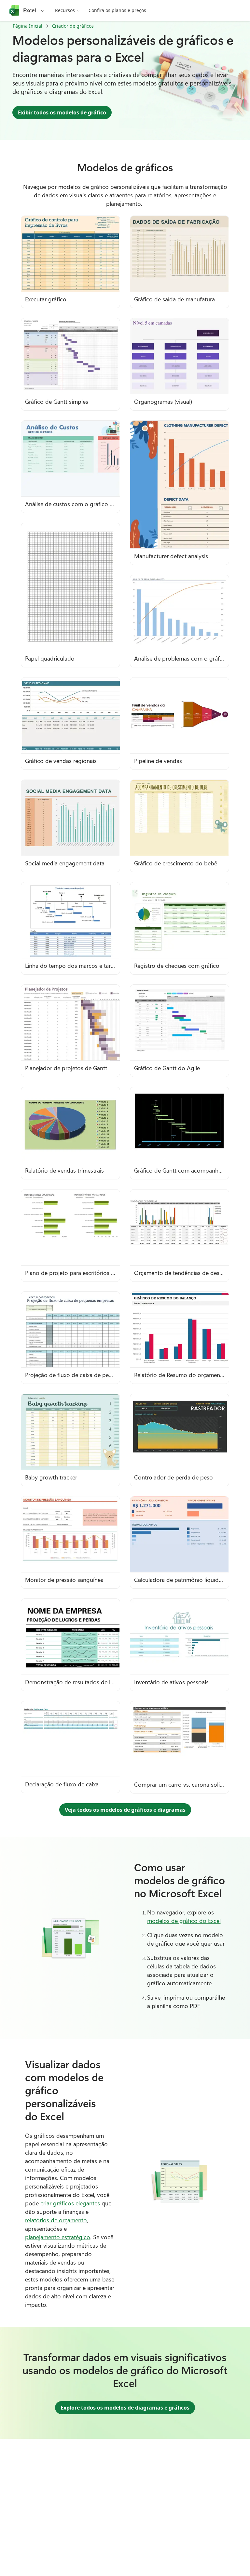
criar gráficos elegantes (70, 2203)
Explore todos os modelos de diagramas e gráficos (125, 2408)
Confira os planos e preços (117, 10)
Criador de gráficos (73, 26)
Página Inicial (28, 26)
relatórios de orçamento (56, 2220)
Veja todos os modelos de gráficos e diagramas (125, 1810)
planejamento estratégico (58, 2237)
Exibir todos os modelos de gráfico (62, 112)
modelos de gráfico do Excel (184, 1921)
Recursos (65, 10)
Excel (30, 10)
